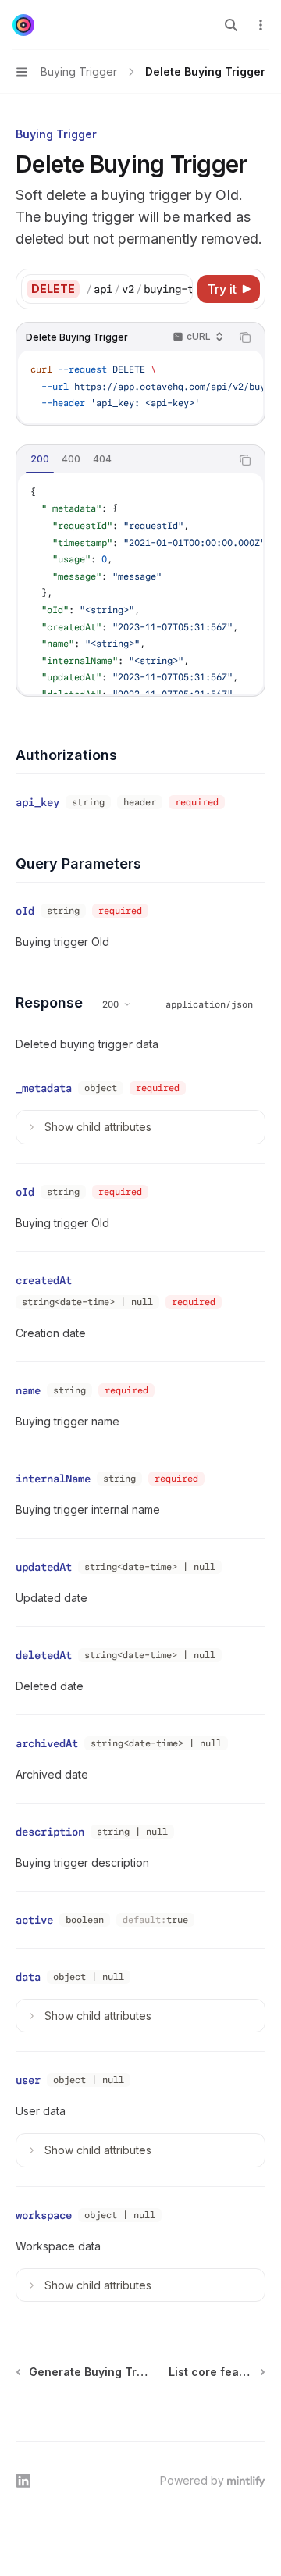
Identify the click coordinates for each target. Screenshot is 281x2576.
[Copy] (178, 289)
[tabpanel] (140, 584)
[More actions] (261, 25)
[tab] (40, 459)
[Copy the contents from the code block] (245, 337)
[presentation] (139, 289)
